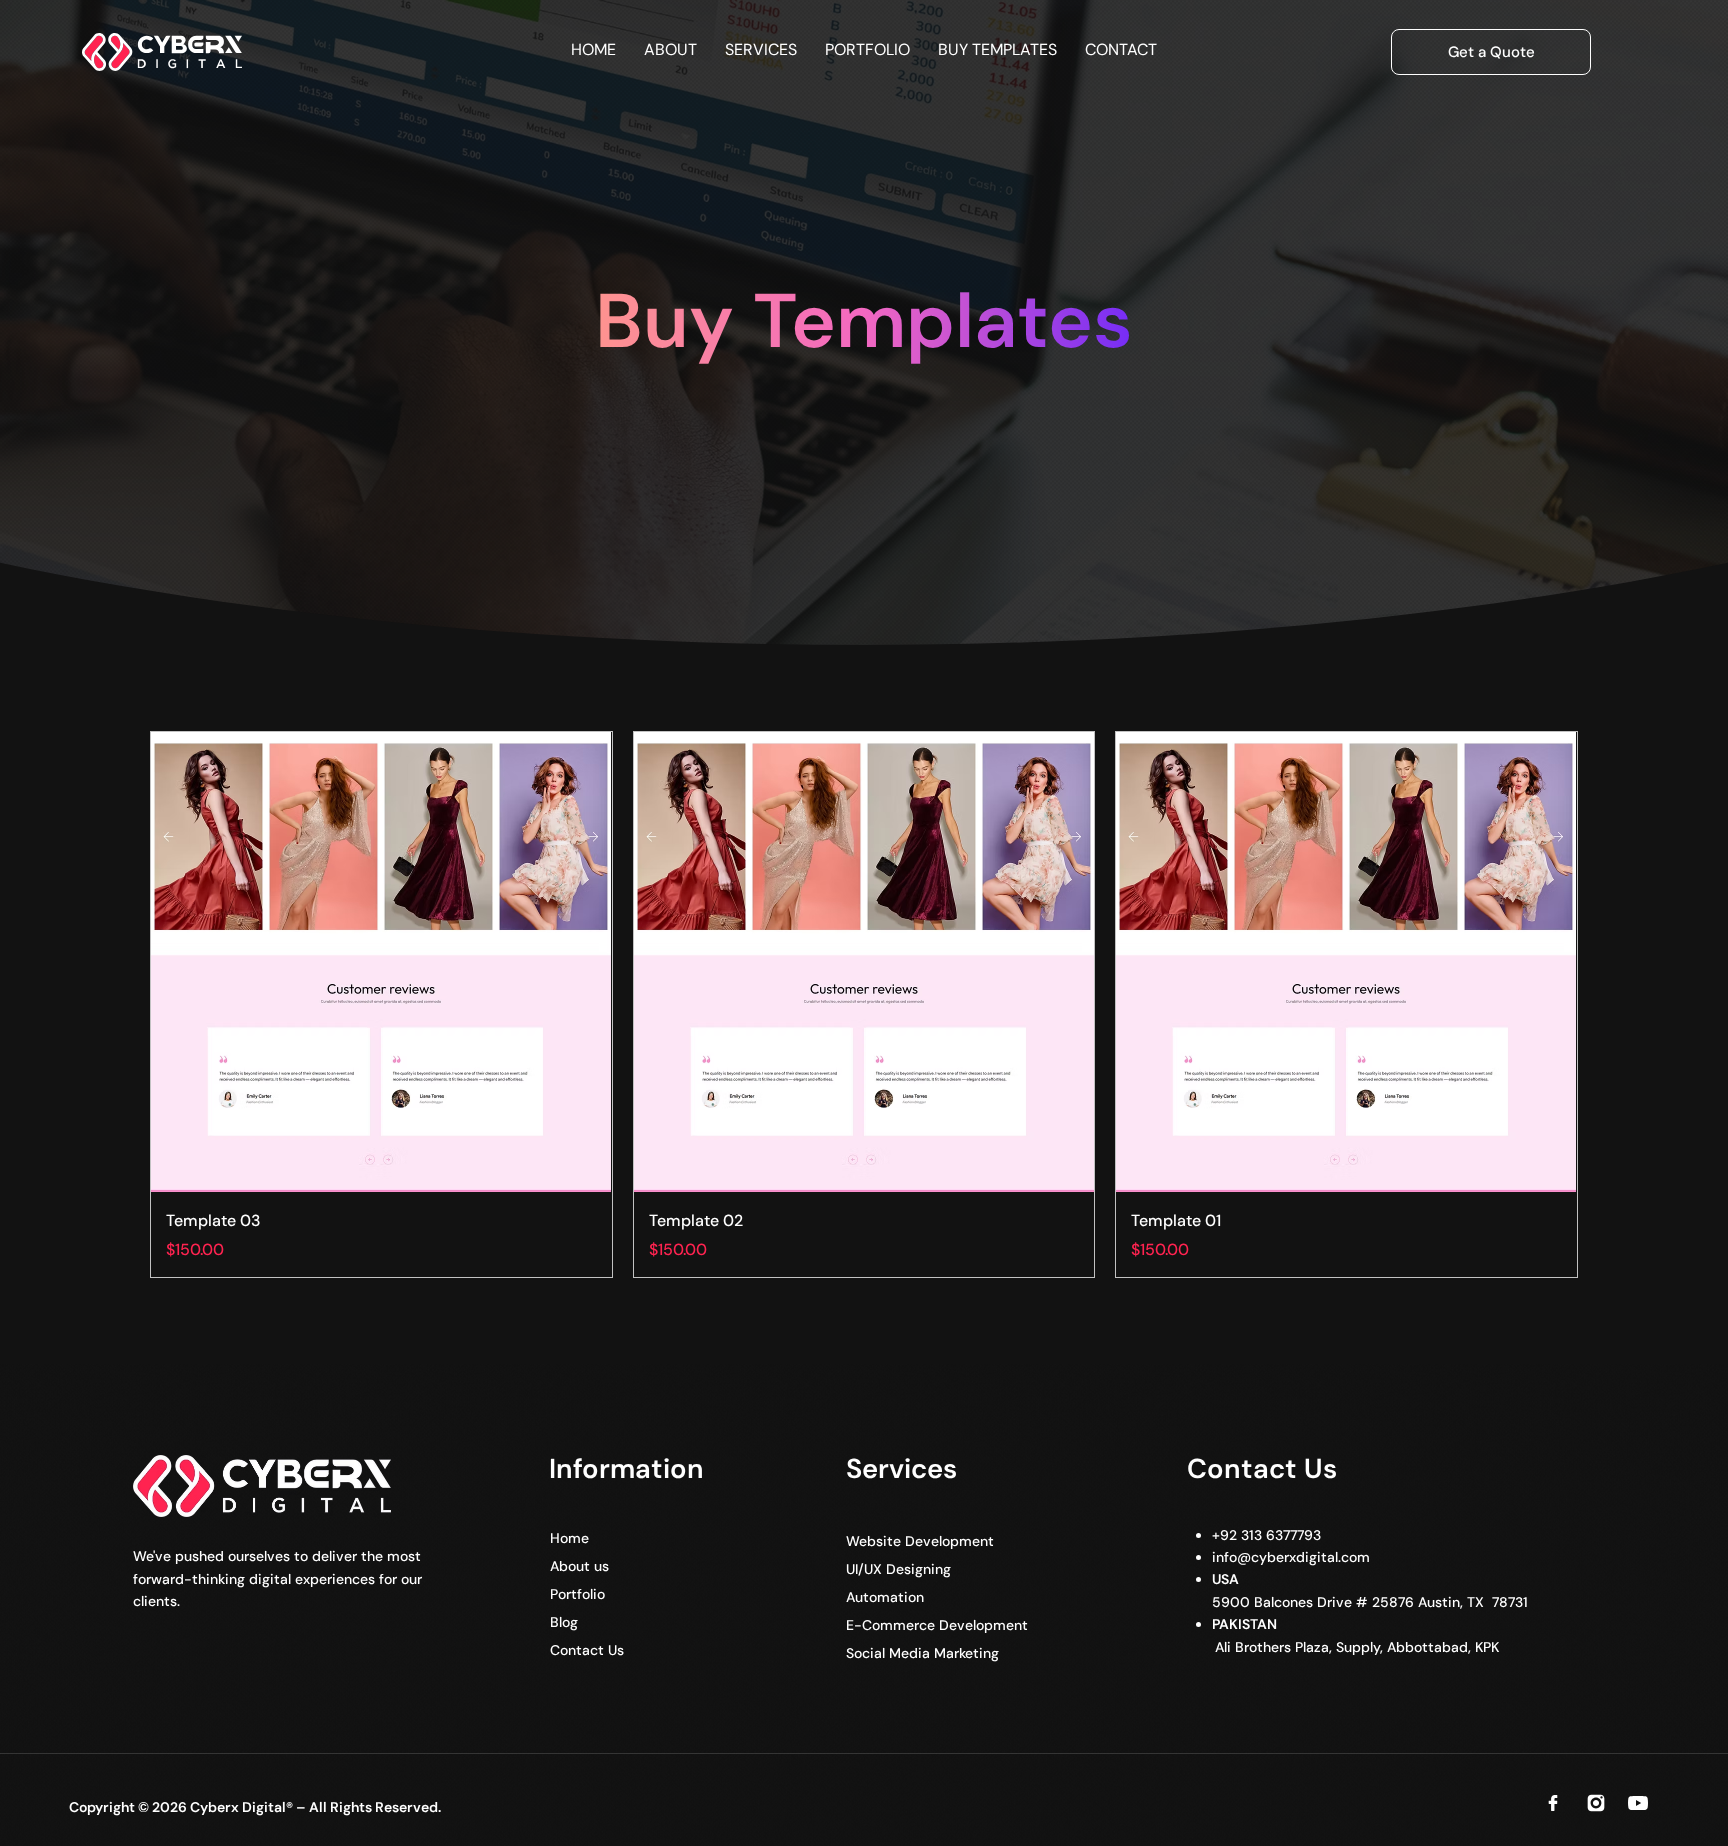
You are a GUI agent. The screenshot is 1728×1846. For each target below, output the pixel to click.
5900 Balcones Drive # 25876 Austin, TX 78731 (1368, 1602)
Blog (564, 1622)
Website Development (920, 1541)
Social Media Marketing (922, 1653)
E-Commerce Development (937, 1625)
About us (579, 1566)
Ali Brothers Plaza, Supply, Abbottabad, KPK (1355, 1647)
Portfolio (577, 1594)
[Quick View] (381, 962)
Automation (885, 1597)
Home (569, 1538)
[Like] (1553, 1803)
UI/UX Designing (898, 1569)
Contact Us (587, 1650)
